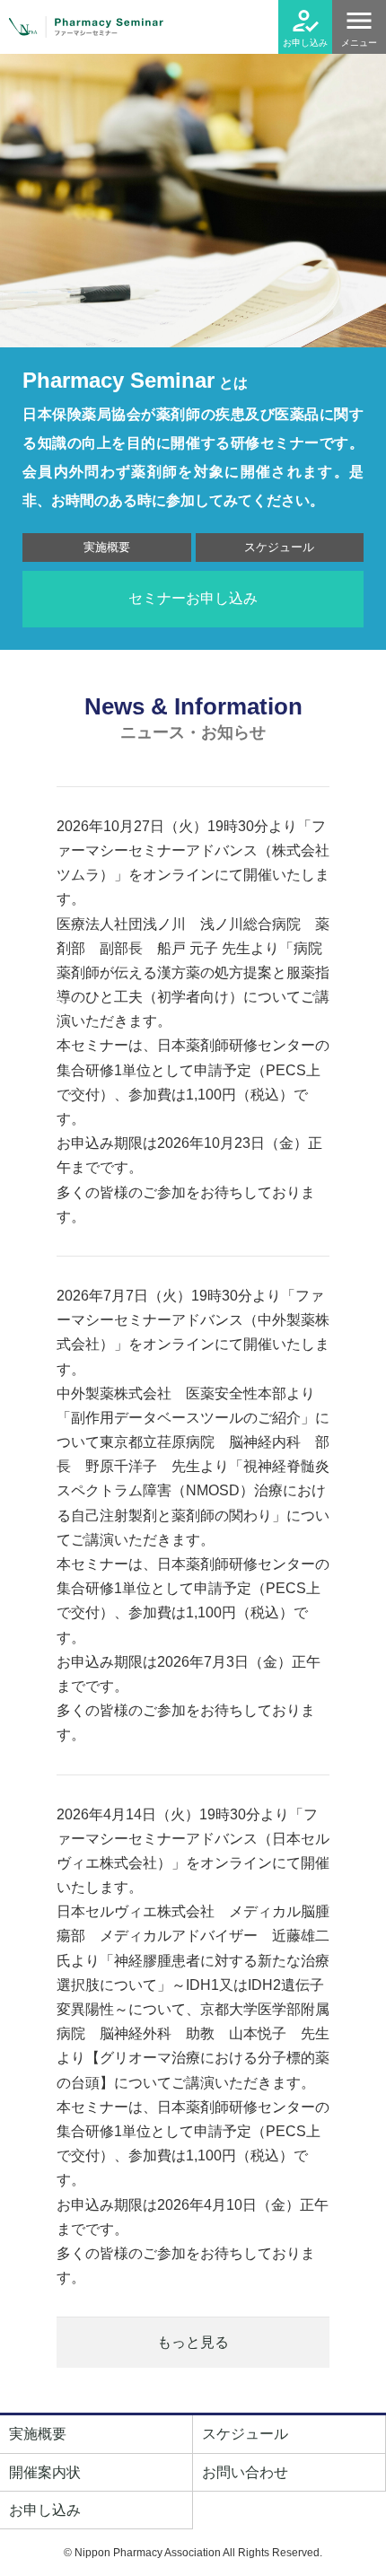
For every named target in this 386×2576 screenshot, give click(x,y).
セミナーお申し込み (193, 598)
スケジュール (279, 547)
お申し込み (305, 43)
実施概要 (107, 547)
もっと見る (193, 2342)
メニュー (359, 43)
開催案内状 (45, 2472)
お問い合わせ (245, 2472)
